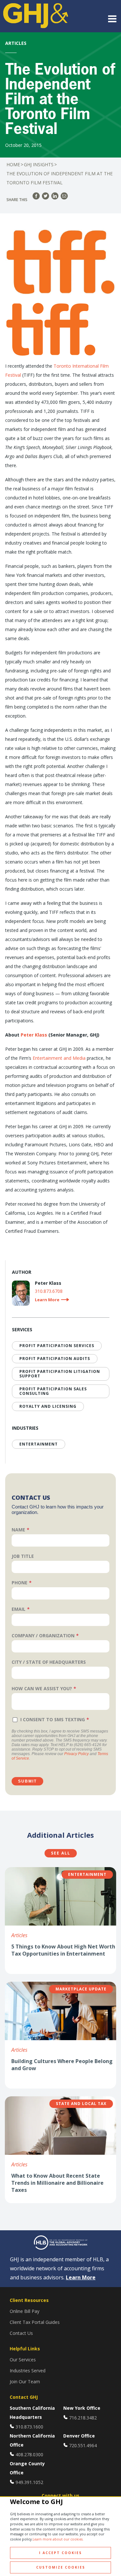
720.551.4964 (83, 2445)
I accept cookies (60, 2553)
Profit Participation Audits (55, 1359)
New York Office (82, 2408)
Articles (19, 1935)
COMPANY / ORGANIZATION (43, 1636)
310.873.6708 (49, 1291)
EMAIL (19, 1609)
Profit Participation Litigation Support (60, 1374)
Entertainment (39, 1444)
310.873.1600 (29, 2427)
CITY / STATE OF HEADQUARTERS (49, 1662)
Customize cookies (61, 2567)
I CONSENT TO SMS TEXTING (53, 1719)
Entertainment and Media (59, 1058)
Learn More (81, 2277)
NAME (18, 1530)
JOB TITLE (23, 1556)
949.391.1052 (29, 2482)
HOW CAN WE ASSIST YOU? (42, 1688)
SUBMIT (27, 1781)
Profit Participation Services (57, 1346)
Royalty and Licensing (48, 1406)
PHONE (20, 1583)
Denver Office (79, 2436)
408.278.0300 (29, 2454)
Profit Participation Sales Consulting (53, 1391)
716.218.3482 (83, 2418)
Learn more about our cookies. (58, 2539)
